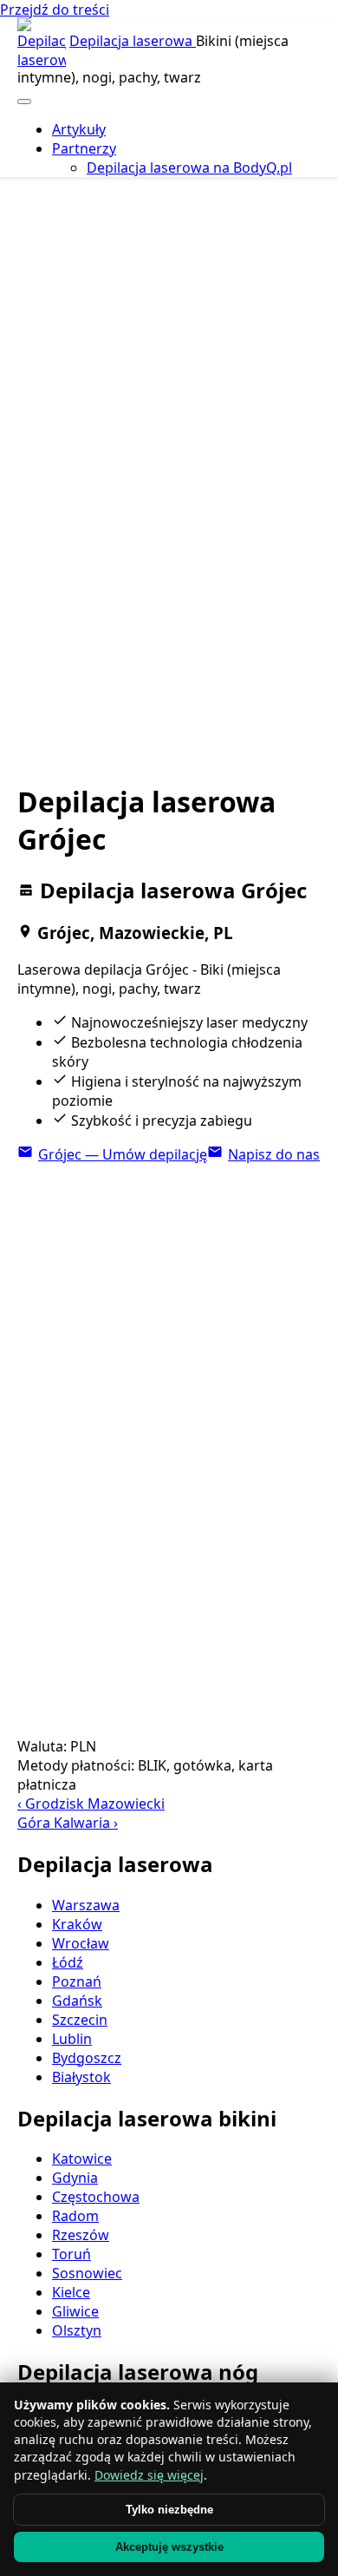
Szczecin (80, 2020)
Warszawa (86, 1905)
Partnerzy (84, 148)
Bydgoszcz (87, 2058)
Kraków (77, 1924)
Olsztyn (77, 2330)
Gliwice (75, 2311)
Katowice (82, 2159)
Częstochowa (96, 2197)
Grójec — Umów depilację (123, 1154)
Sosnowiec (87, 2273)
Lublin (72, 2039)
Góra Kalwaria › (68, 1823)
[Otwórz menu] (24, 102)
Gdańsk (77, 2001)
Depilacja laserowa (133, 41)
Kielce (71, 2292)
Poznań (77, 1981)
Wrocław (81, 1943)
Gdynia (75, 2178)
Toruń (71, 2254)
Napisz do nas (274, 1154)
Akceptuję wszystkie (169, 2547)
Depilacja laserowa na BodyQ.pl (189, 168)
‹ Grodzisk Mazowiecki (91, 1804)
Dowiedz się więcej (149, 2475)
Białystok (81, 2077)
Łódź (68, 1962)
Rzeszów (81, 2235)
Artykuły (79, 129)
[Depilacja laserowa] (42, 43)
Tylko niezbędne (169, 2510)
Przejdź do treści (55, 10)
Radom (75, 2216)
